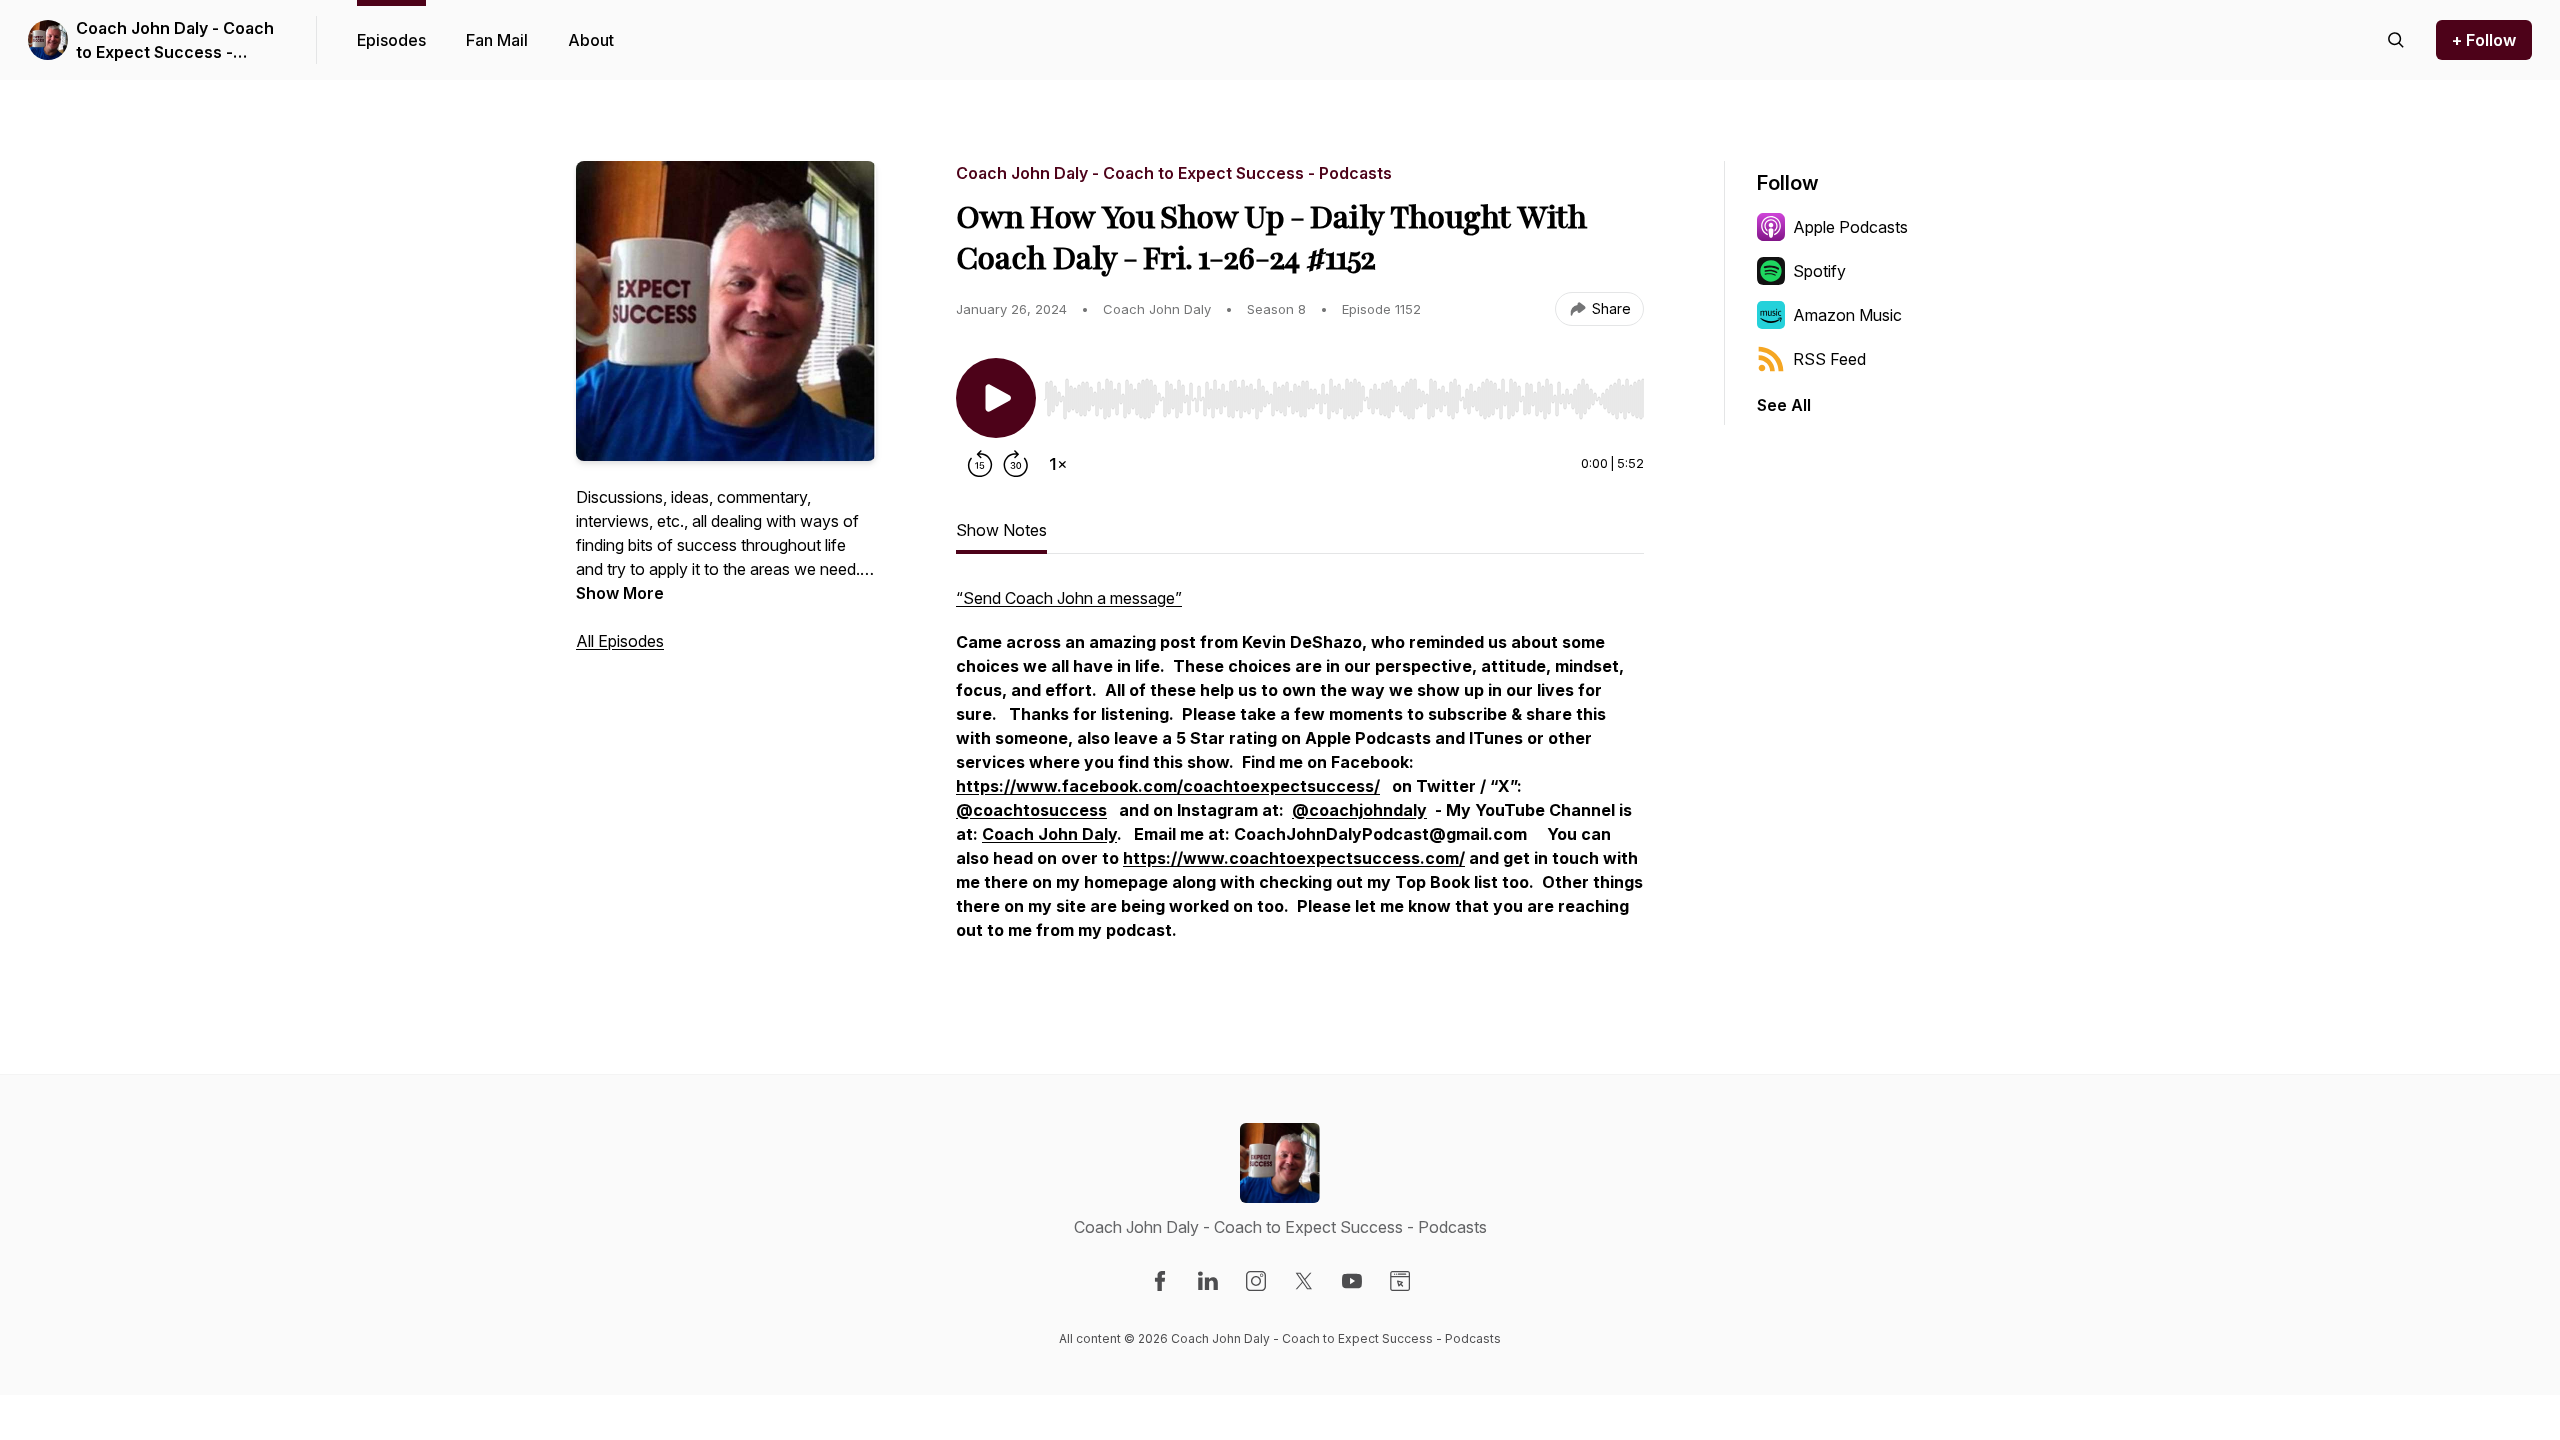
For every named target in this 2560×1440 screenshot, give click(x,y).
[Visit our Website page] (1400, 1281)
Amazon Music (1847, 315)
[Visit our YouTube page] (1352, 1281)
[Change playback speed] (1058, 464)
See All (1784, 405)
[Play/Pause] (996, 398)
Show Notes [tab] (1001, 530)
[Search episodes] (2396, 40)
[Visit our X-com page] (1304, 1281)
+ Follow (2484, 40)
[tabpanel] (1300, 774)
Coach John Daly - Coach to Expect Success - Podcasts (175, 41)
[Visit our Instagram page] (1256, 1281)
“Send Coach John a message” (1069, 598)
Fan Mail (497, 40)
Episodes (391, 40)
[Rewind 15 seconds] (980, 464)
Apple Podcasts (1850, 227)
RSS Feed (1829, 359)
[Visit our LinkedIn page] (1208, 1281)
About (591, 40)
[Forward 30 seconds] (1016, 464)
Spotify (1819, 271)
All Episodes (620, 641)
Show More (620, 593)
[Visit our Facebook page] (1160, 1281)
